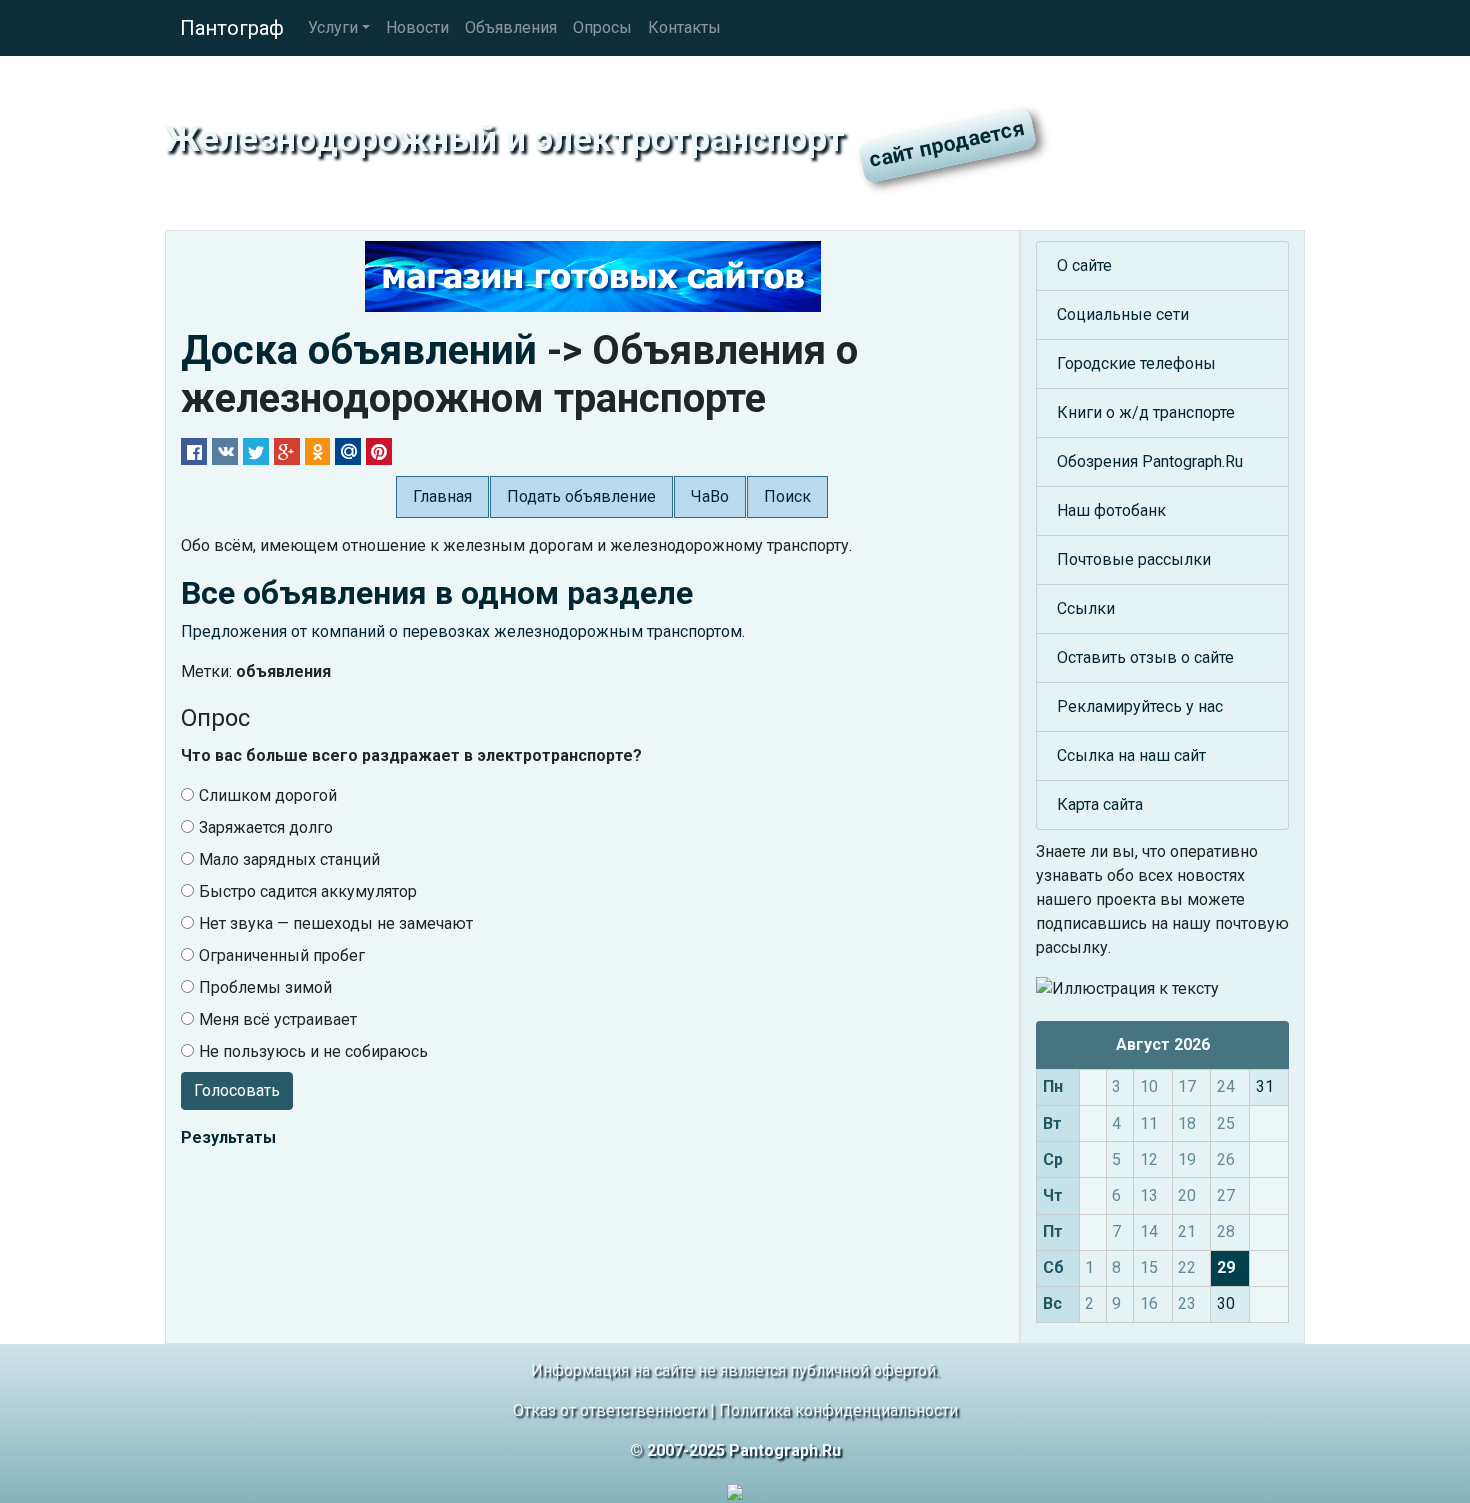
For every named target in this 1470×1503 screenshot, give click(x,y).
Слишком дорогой (268, 795)
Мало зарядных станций (289, 859)
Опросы (602, 27)
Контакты (684, 27)
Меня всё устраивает (278, 1019)
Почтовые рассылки (1134, 559)
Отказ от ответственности (609, 1410)
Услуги (333, 27)
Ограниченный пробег (282, 955)
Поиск (787, 496)
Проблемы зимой (265, 987)
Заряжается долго (266, 827)
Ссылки (1086, 608)
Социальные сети (1123, 314)
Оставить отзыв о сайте (1145, 657)
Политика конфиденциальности (838, 1410)
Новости (417, 27)
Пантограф (232, 28)
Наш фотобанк (1111, 510)
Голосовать (237, 1090)
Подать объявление (581, 496)
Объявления (511, 27)
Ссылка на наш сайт (1131, 755)
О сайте (1084, 265)
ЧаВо (710, 496)
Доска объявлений (359, 350)
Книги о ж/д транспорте (1146, 412)
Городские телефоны (1136, 363)
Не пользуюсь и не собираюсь (313, 1051)
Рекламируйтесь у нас (1140, 706)
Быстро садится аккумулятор (308, 891)
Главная (442, 496)
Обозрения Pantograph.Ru (1150, 461)
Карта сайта (1100, 804)
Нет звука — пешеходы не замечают (336, 923)
